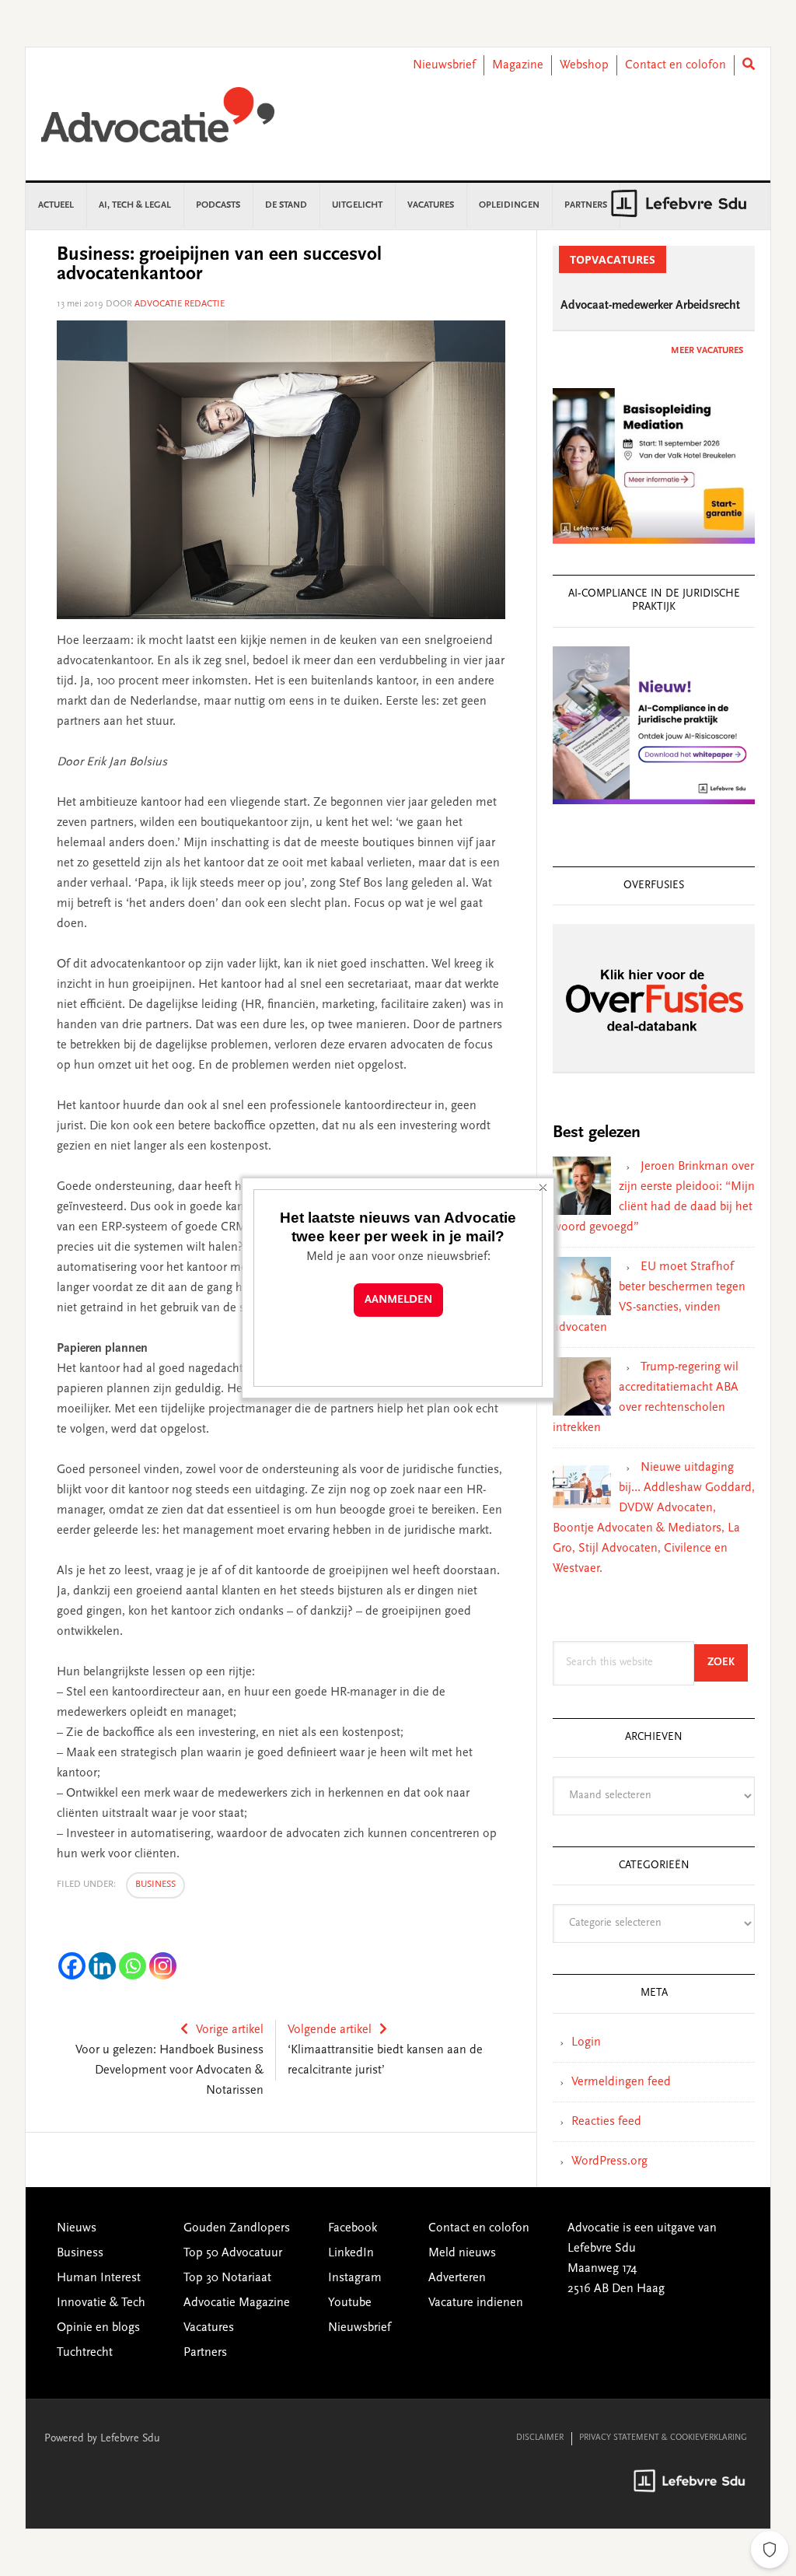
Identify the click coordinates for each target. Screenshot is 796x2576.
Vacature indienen (476, 2303)
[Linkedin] (102, 1966)
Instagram (355, 2278)
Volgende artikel (330, 2030)
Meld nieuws (462, 2253)
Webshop (584, 65)
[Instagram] (163, 1966)
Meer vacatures (707, 351)
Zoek (728, 1662)
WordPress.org (609, 2161)
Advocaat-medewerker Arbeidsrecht (650, 306)
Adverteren (457, 2278)
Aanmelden (398, 1300)
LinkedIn (351, 2253)
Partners (205, 2353)
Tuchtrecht (85, 2353)
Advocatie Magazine (237, 2303)
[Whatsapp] (133, 1966)
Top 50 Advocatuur (233, 2253)
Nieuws (77, 2228)
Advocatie (158, 122)
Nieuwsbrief (444, 65)
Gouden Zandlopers (237, 2228)
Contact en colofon (676, 65)
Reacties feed (606, 2122)
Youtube (350, 2303)
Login (586, 2042)
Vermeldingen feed (621, 2082)
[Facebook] (72, 1966)
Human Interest (99, 2278)
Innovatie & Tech (101, 2303)
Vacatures (209, 2328)
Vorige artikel (230, 2030)
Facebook (353, 2228)
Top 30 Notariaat (227, 2278)
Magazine (518, 65)
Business (155, 1885)
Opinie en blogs (98, 2328)
